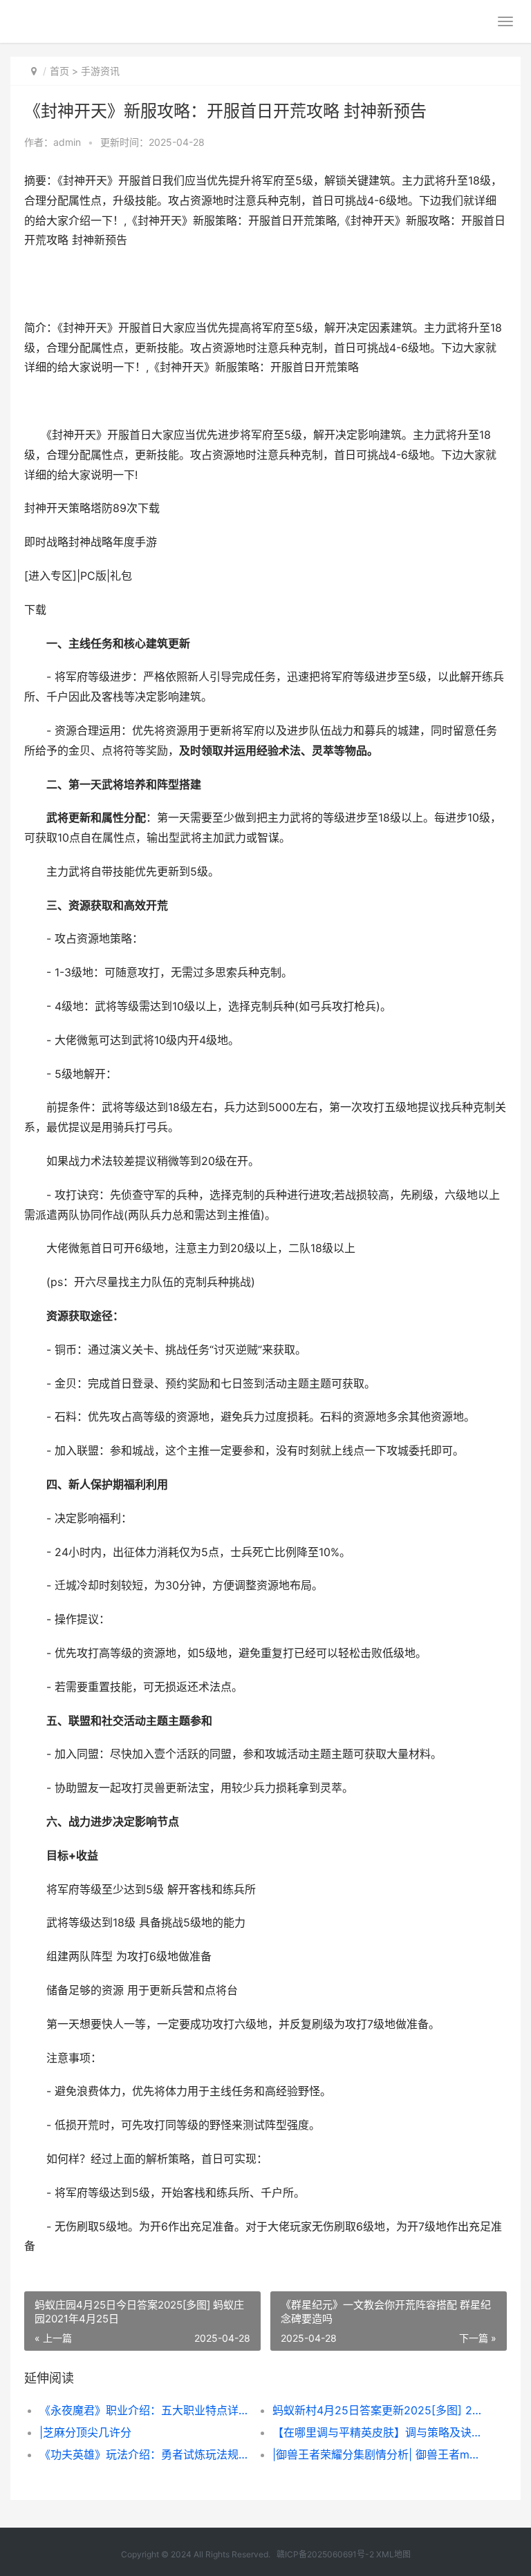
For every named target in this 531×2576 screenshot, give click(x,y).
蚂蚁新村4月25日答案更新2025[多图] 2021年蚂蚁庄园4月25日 (378, 2410)
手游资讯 (100, 71)
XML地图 (393, 2554)
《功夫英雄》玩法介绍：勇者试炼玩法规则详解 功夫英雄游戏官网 (145, 2454)
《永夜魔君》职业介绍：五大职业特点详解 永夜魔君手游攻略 (145, 2410)
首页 (59, 71)
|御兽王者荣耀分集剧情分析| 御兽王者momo (378, 2454)
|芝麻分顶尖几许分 (85, 2432)
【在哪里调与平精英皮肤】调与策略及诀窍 (378, 2432)
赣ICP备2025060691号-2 (325, 2554)
